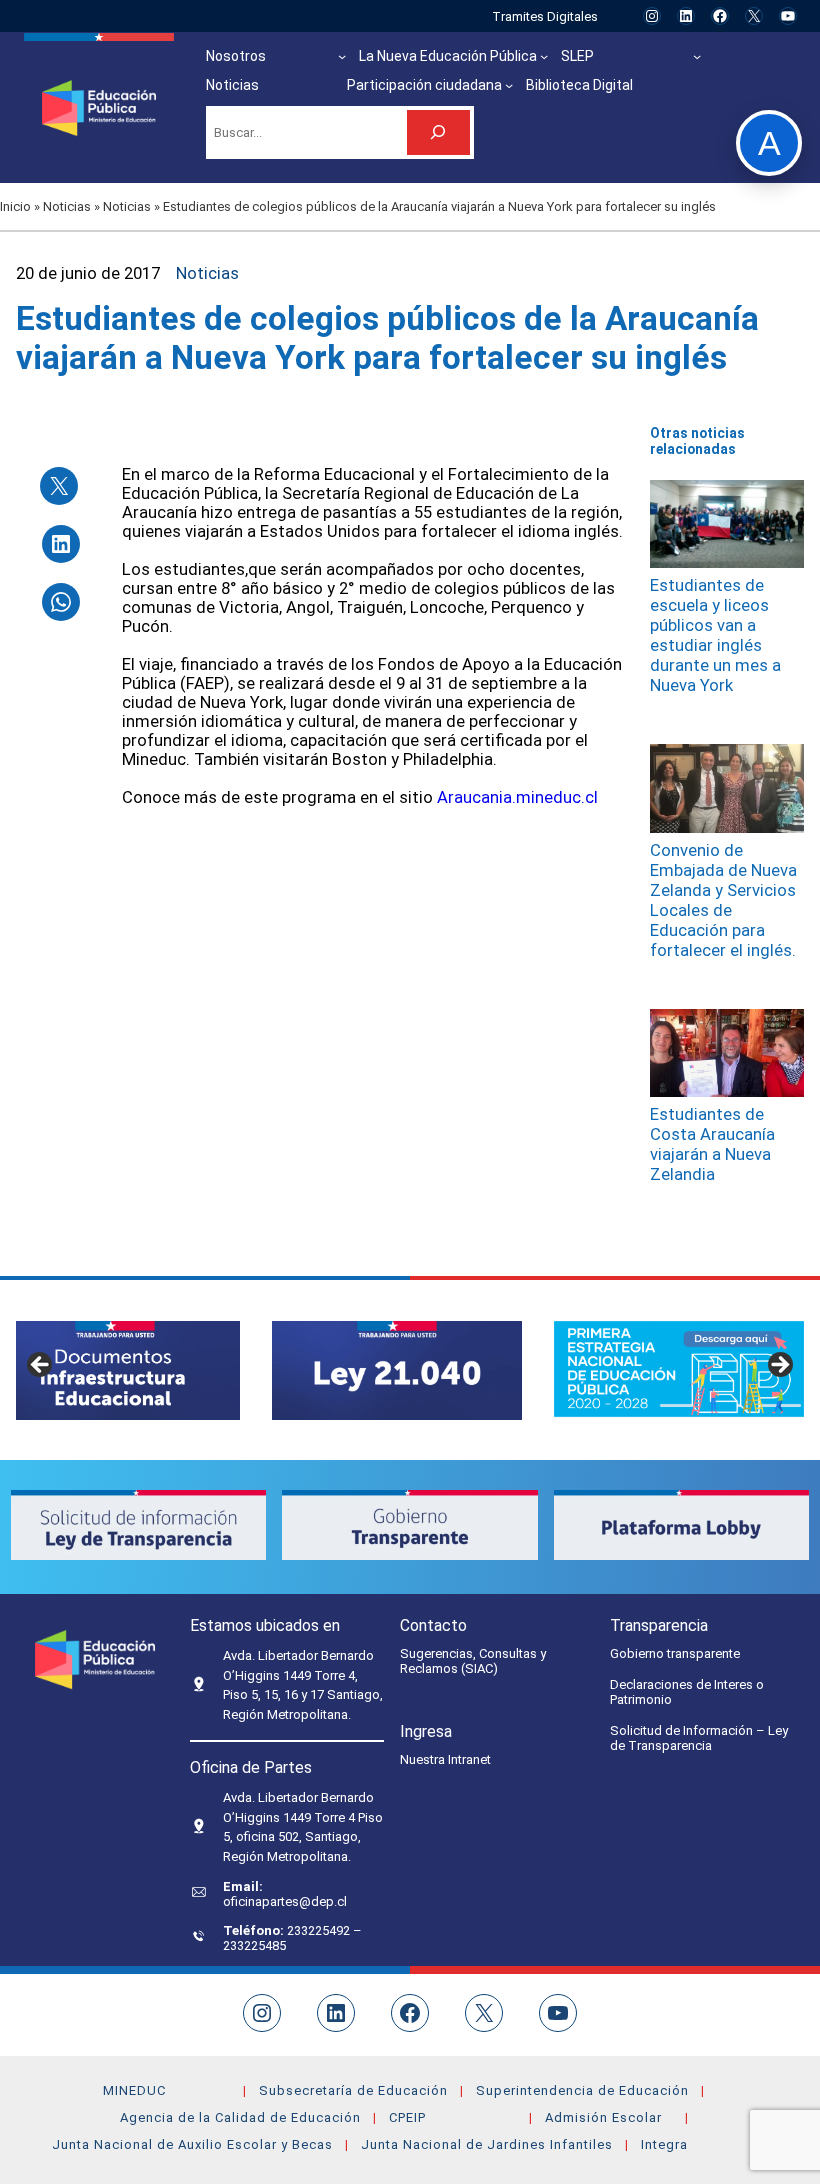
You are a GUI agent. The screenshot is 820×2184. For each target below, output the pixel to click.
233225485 (254, 1945)
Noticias (67, 206)
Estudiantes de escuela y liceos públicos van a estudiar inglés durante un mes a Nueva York (715, 635)
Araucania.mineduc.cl (517, 797)
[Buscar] (438, 132)
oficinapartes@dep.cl (285, 1901)
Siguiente (779, 1366)
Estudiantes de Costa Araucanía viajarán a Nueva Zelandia (712, 1144)
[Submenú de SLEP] (697, 56)
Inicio (15, 206)
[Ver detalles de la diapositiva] (397, 1370)
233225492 (320, 1930)
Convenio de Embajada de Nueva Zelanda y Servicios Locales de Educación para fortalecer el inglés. (723, 900)
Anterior (41, 1366)
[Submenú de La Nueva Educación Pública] (544, 56)
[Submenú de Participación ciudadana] (509, 85)
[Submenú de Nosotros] (342, 56)
